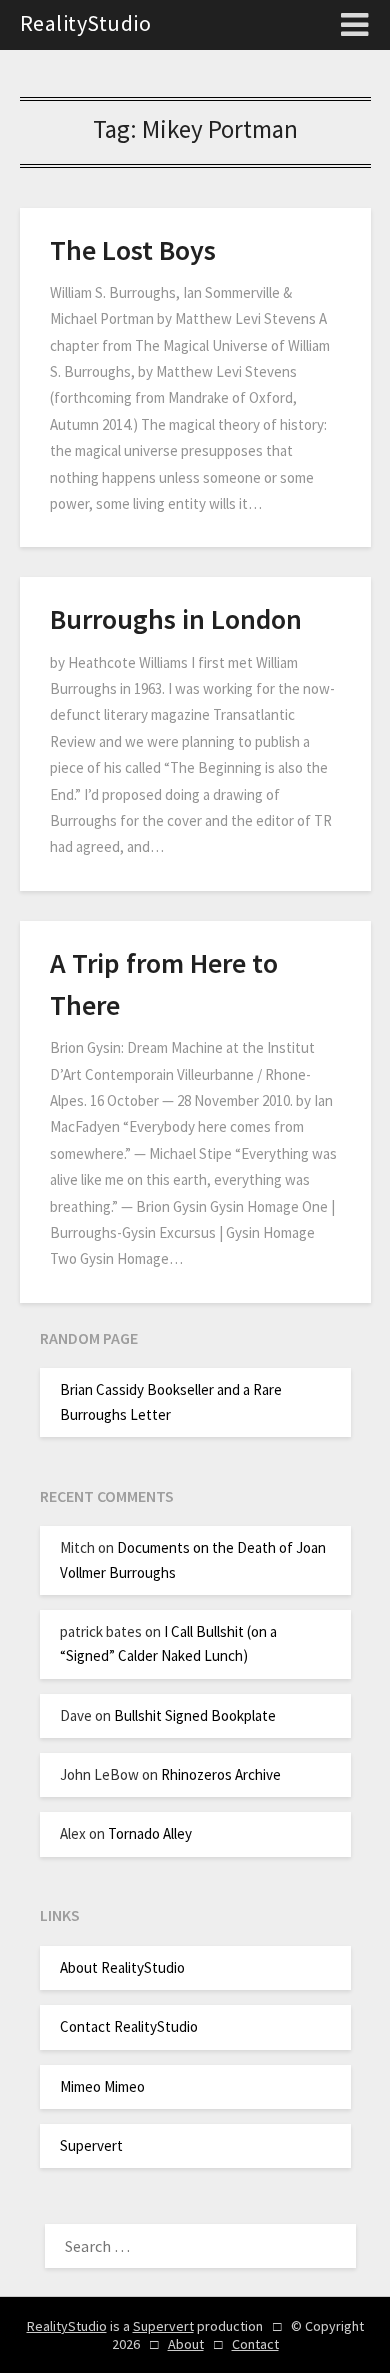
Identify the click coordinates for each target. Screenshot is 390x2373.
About (186, 2344)
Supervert (91, 2145)
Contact (255, 2344)
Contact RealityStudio (129, 2026)
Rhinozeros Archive (221, 1774)
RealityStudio (86, 23)
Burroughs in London (176, 619)
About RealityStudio (122, 1967)
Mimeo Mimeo (102, 2086)
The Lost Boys (133, 250)
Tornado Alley (150, 1833)
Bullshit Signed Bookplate (195, 1715)
